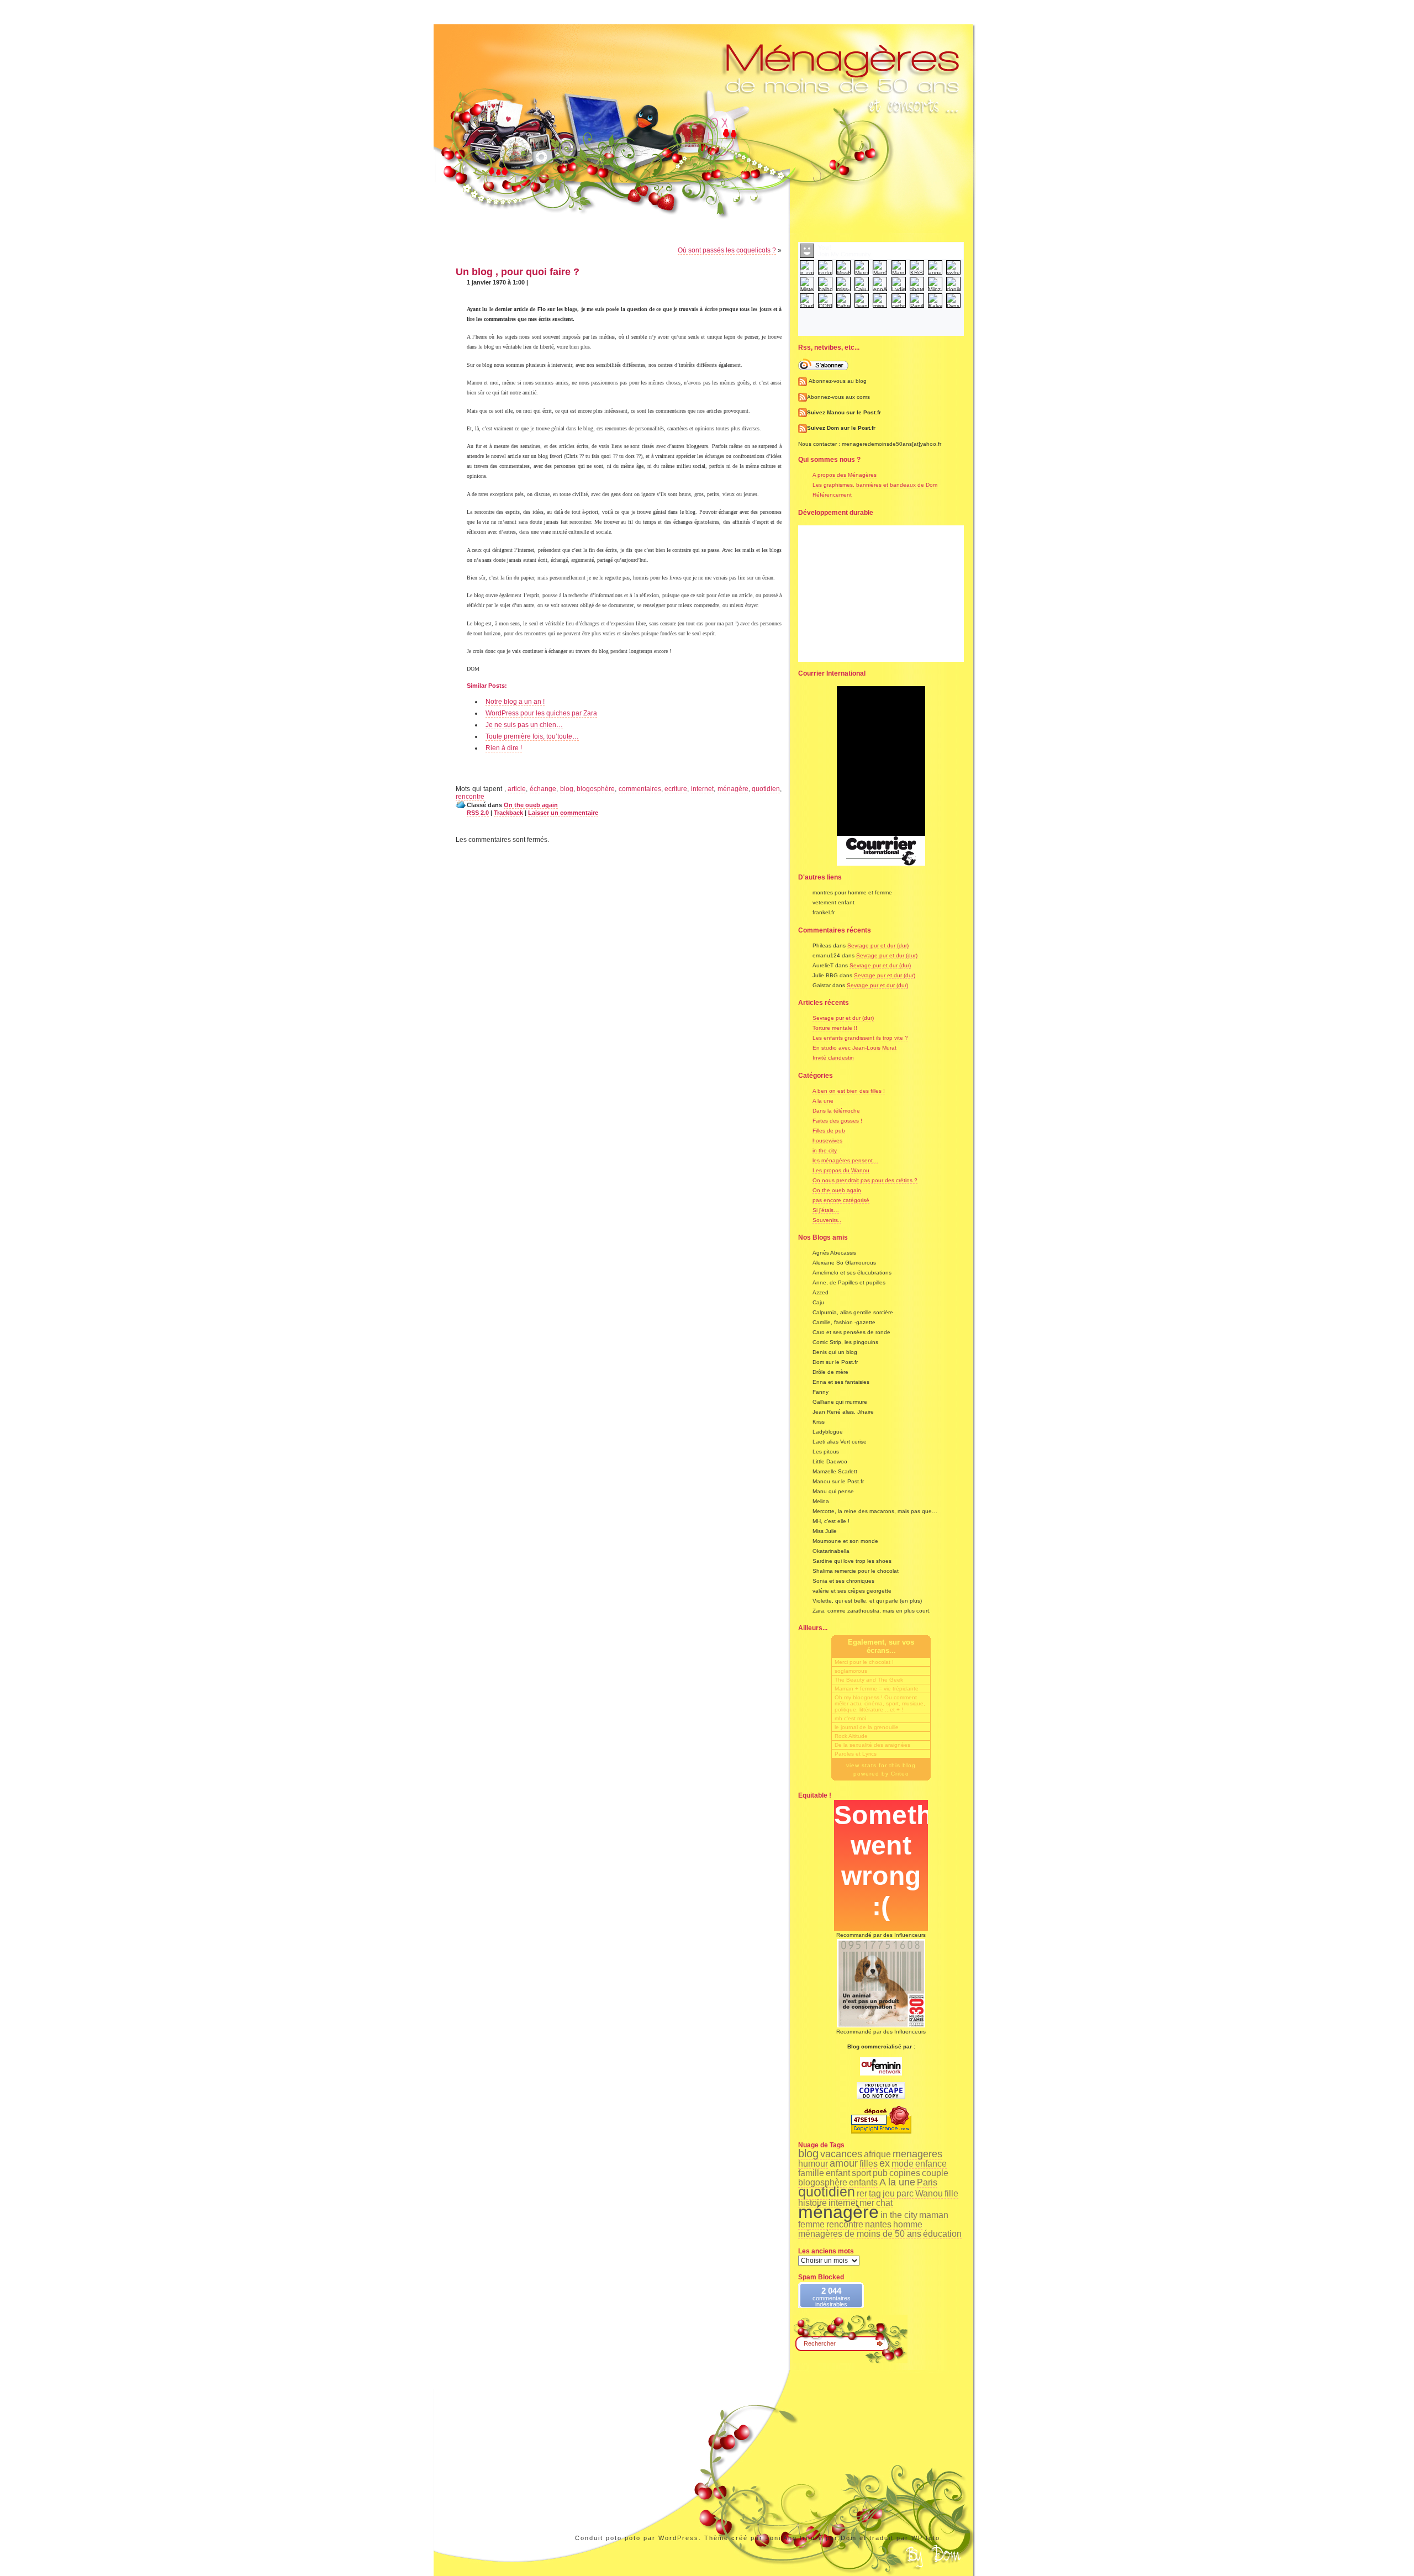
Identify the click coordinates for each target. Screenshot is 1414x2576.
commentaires (640, 789)
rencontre (470, 797)
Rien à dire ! (504, 748)
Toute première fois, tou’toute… (532, 736)
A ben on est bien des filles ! (849, 1091)
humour (813, 2164)
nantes (878, 2224)
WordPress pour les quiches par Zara (541, 713)
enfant (838, 2173)
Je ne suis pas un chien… (524, 725)
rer (862, 2193)
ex (885, 2163)
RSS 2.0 (478, 813)
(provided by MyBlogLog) (881, 331)
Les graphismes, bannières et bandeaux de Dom (875, 485)
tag (875, 2193)
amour (844, 2163)
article (517, 789)
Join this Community (881, 322)
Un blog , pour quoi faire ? (518, 272)
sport (861, 2173)
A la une (823, 1101)
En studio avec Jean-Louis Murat (854, 1048)
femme (811, 2224)
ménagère (733, 789)
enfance (931, 2164)
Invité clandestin (833, 1058)
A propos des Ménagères (845, 475)
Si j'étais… (826, 1210)
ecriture (676, 789)
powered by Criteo (881, 1774)
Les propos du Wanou (841, 1170)
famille (811, 2173)
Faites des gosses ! (837, 1121)
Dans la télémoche (836, 1111)
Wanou (929, 2193)
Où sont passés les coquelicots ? (727, 250)
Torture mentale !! (835, 1028)
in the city (825, 1150)
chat (884, 2203)
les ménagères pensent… (845, 1160)
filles (869, 2164)
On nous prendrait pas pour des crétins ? (865, 1180)
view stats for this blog (881, 1765)
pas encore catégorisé (841, 1200)
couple (935, 2173)
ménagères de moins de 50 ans (860, 2234)
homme (908, 2224)
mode (903, 2164)
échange (543, 789)
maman (934, 2215)
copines (905, 2173)
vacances (841, 2154)
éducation (942, 2234)
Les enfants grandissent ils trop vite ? (860, 1038)
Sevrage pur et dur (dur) (878, 945)
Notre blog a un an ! (515, 702)
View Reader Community (881, 313)
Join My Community (845, 254)
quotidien (766, 789)
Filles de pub (829, 1131)
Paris (927, 2182)
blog (567, 789)
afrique (877, 2154)
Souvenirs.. (827, 1220)
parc (905, 2193)
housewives (827, 1141)
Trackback (508, 813)
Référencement (832, 495)
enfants (863, 2182)
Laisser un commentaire (563, 813)
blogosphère (596, 789)
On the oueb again (531, 805)
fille (951, 2193)
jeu (889, 2193)
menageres (917, 2154)
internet (702, 789)
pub (880, 2173)
